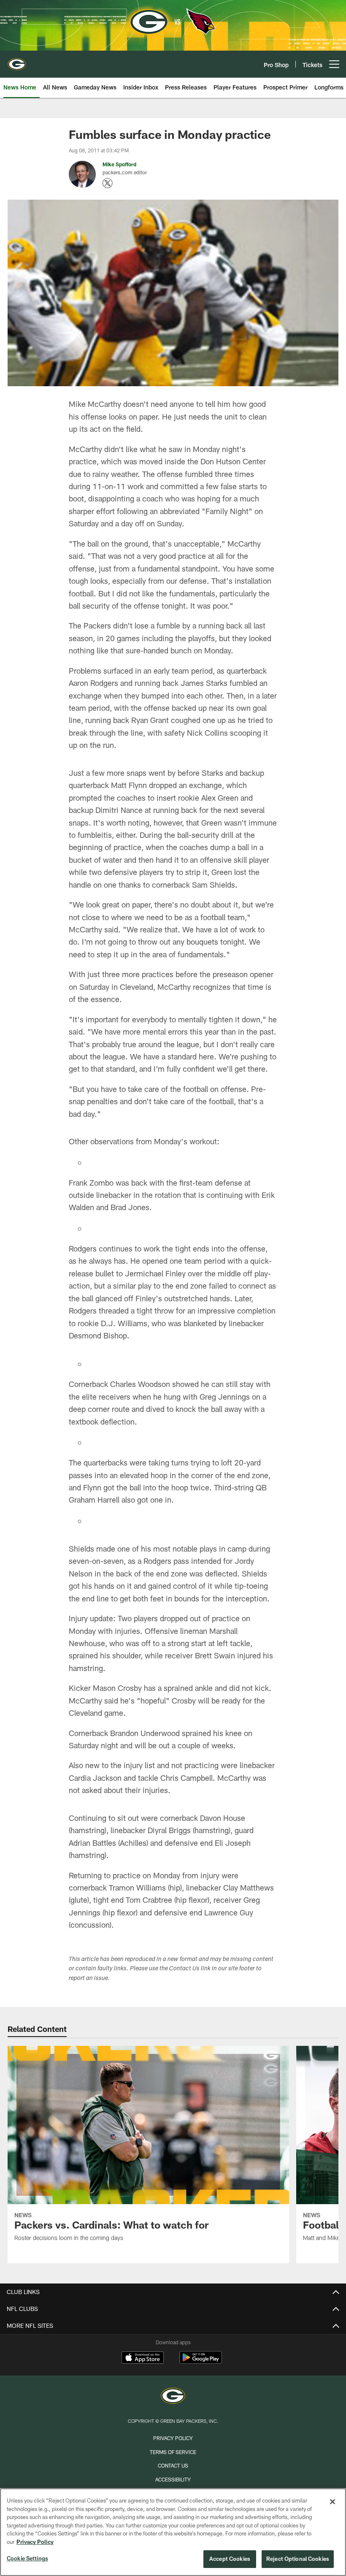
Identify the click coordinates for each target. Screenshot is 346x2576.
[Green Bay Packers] (173, 2397)
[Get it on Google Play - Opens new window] (201, 2362)
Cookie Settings (27, 2558)
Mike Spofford (119, 164)
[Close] (332, 2502)
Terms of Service (173, 2452)
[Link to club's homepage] (17, 61)
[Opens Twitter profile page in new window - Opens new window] (108, 183)
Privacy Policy (173, 2438)
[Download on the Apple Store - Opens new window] (143, 2359)
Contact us (173, 2465)
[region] (173, 2532)
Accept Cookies (230, 2559)
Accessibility (173, 2479)
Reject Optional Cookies (298, 2559)
